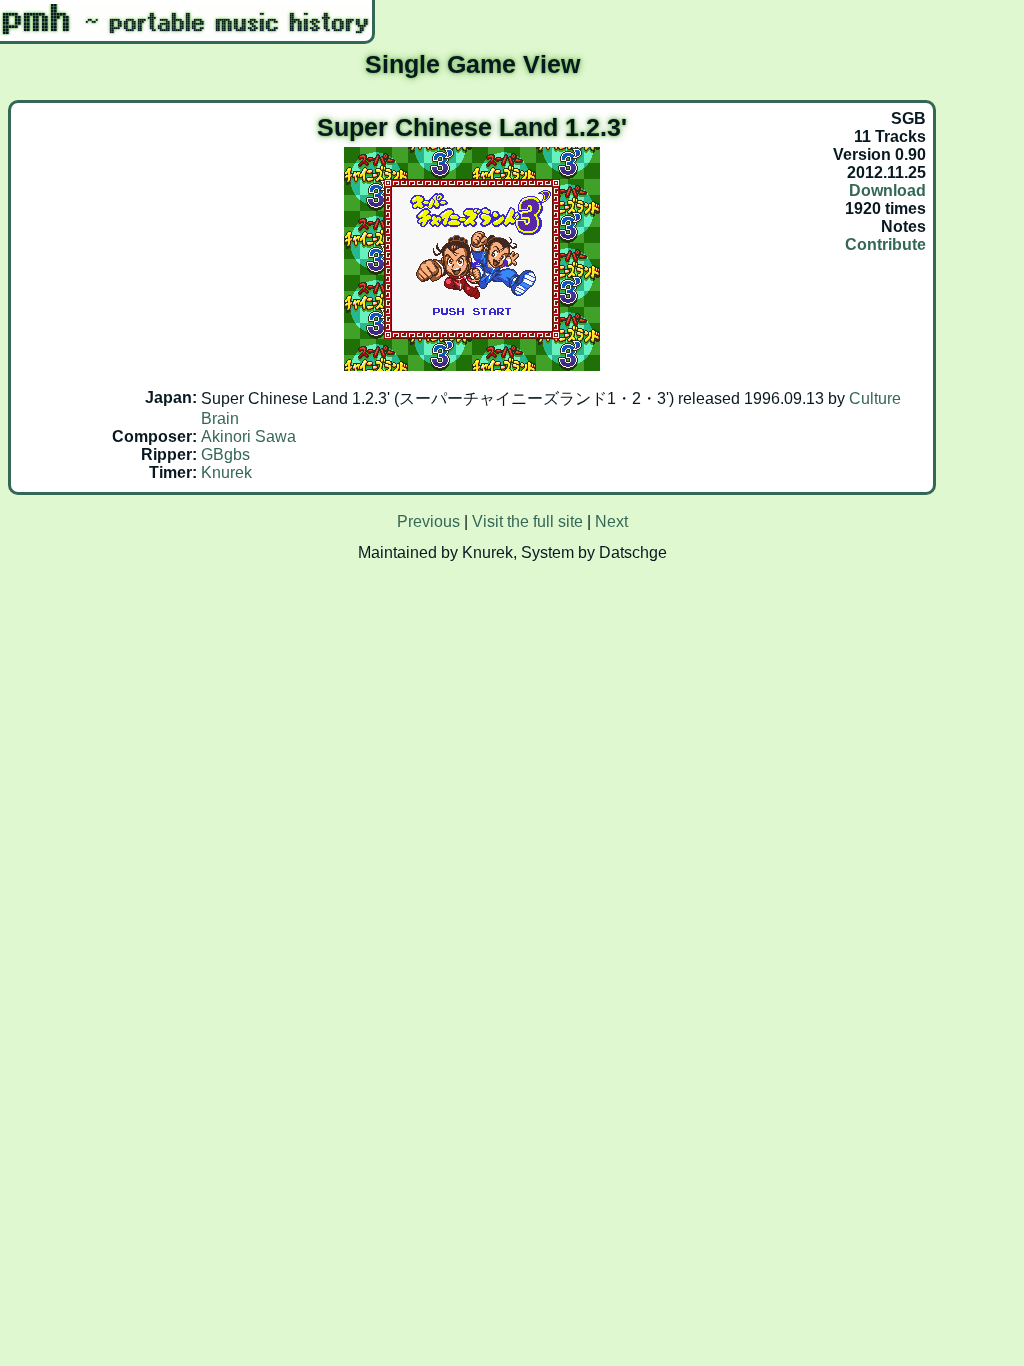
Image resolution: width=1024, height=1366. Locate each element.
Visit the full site (527, 521)
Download (887, 190)
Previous (428, 521)
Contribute (885, 244)
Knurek (226, 472)
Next (611, 521)
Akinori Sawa (248, 436)
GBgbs (225, 454)
